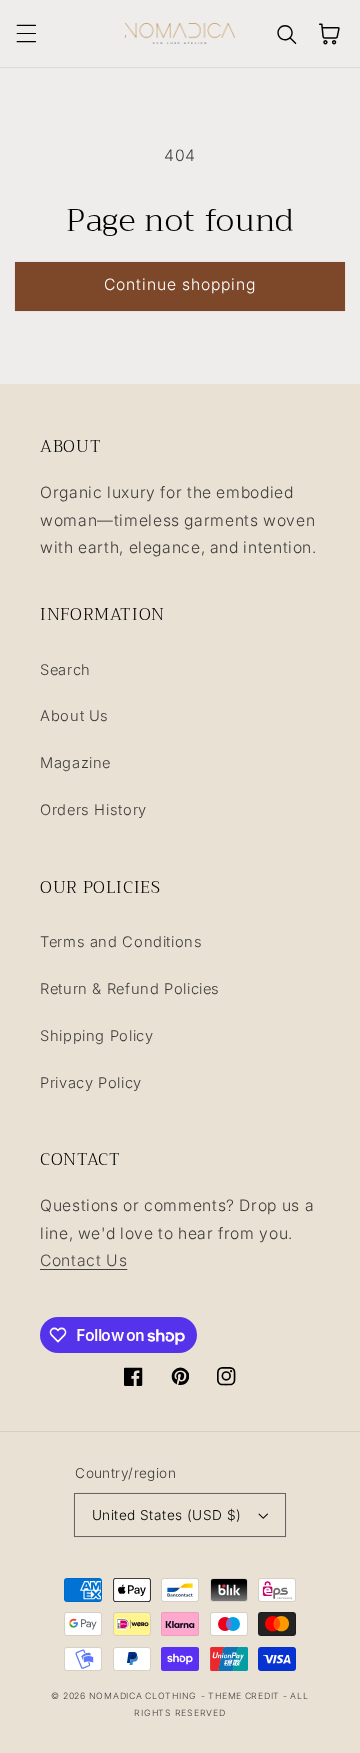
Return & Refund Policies (130, 989)
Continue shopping (180, 284)
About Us (74, 716)
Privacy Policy (91, 1083)
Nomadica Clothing (143, 1696)
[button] (26, 34)
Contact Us (83, 1260)
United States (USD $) (167, 1515)
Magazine (75, 763)
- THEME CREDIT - (246, 1696)
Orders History (93, 810)
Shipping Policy (96, 1036)
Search (65, 670)
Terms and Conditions (121, 942)
